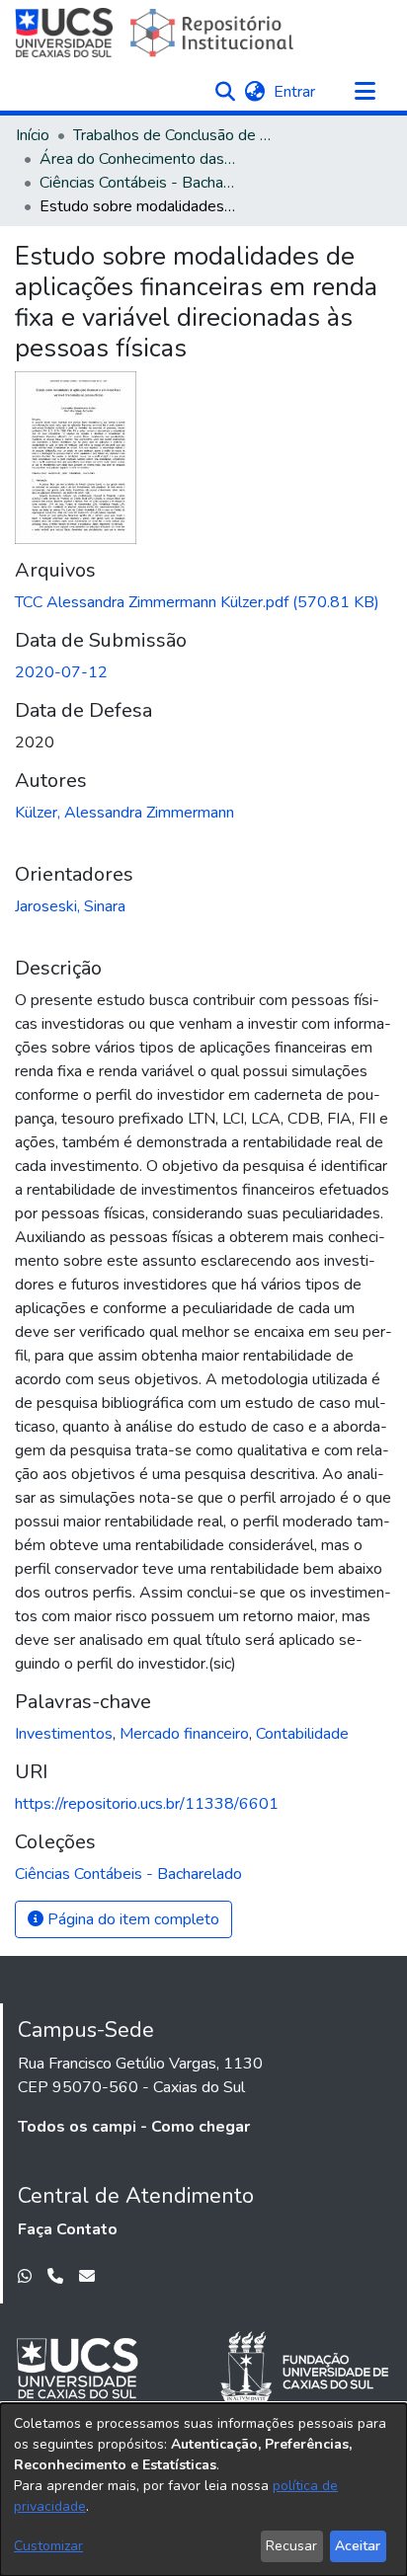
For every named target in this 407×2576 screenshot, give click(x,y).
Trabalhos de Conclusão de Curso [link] (172, 135)
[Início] (157, 33)
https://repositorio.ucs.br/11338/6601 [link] (147, 1804)
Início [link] (33, 135)
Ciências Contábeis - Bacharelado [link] (138, 183)
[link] (197, 602)
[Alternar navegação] (365, 92)
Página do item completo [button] (131, 1919)
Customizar (48, 2546)
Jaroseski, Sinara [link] (70, 906)
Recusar (291, 2546)
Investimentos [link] (64, 1734)
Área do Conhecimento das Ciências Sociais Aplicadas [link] (138, 159)
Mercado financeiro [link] (184, 1734)
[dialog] (203, 2490)
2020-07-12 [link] (61, 672)
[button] (225, 92)
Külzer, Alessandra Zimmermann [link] (124, 813)
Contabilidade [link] (302, 1734)
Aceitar (358, 2546)
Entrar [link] (295, 92)
